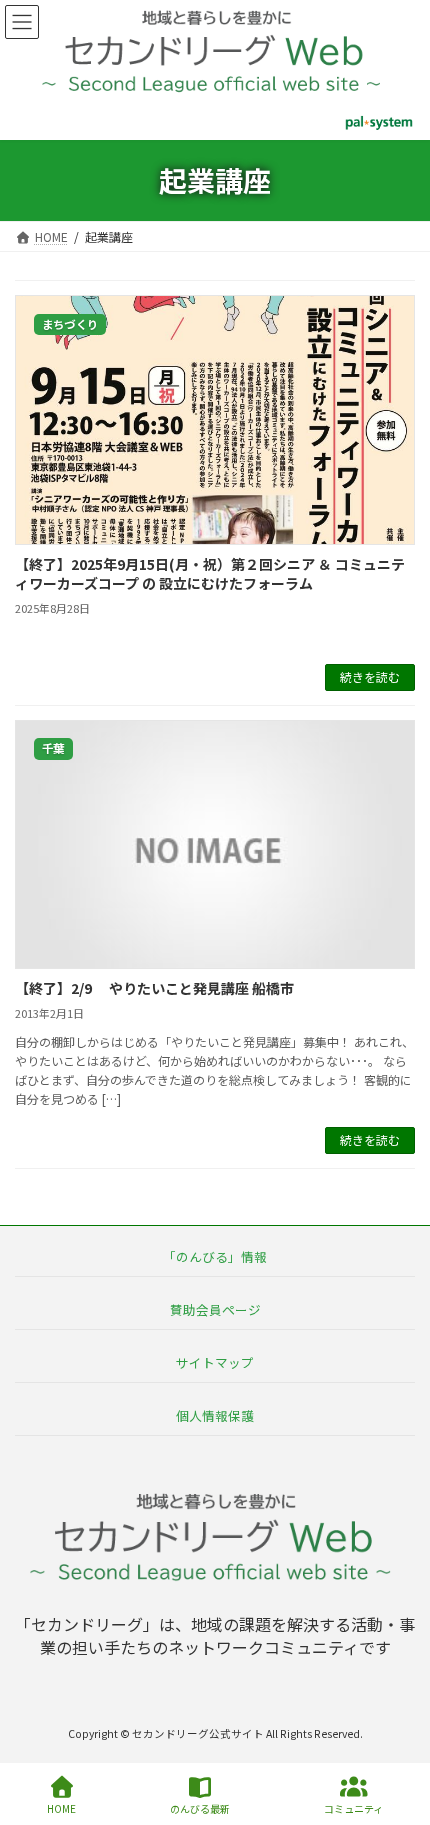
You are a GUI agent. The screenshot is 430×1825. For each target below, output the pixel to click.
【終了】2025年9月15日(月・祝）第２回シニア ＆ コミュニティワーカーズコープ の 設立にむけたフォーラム (210, 574)
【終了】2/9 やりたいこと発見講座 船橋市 (154, 988)
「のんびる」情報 (215, 1255)
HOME (61, 1808)
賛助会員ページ (215, 1308)
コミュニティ (353, 1808)
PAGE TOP (398, 1734)
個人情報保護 (215, 1415)
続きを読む (370, 676)
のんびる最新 (200, 1808)
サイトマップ (215, 1361)
